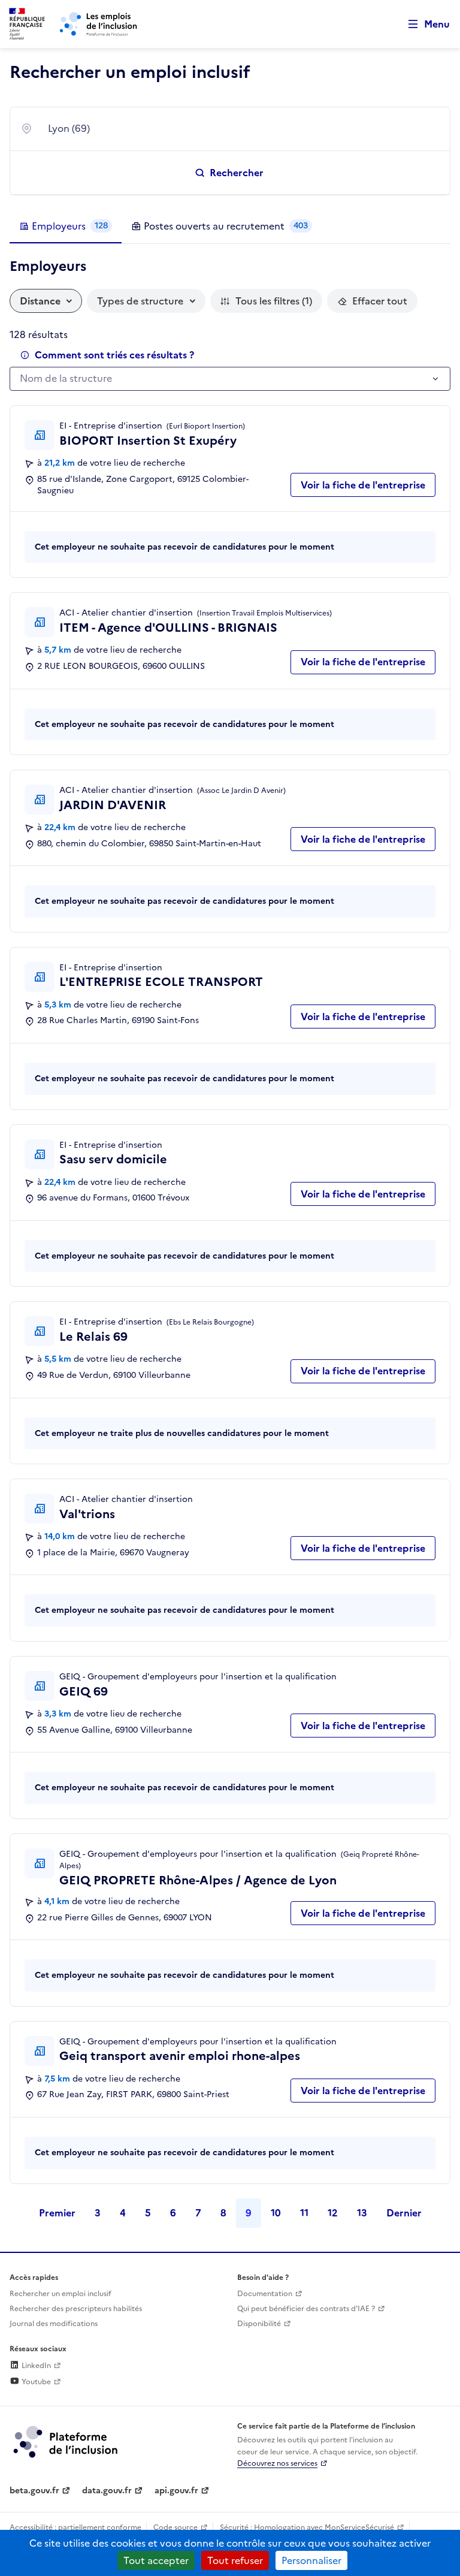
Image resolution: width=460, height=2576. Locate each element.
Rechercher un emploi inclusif (60, 2294)
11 (304, 2213)
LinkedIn (35, 2366)
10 (276, 2213)
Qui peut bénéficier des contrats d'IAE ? (306, 2309)
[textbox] (224, 379)
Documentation (265, 2294)
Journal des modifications (54, 2324)
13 (362, 2213)
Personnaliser (311, 2560)
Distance (40, 301)
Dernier (404, 2213)
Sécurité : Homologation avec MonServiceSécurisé (307, 2527)
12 (333, 2213)
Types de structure (140, 301)
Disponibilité (259, 2324)
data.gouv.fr (107, 2491)
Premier (57, 2213)
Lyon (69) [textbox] (69, 128)
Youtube (35, 2382)
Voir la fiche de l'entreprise (363, 485)
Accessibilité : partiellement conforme (75, 2527)
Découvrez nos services (277, 2463)
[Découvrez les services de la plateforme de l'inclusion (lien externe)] (66, 2441)
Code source (175, 2527)
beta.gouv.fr (34, 2491)
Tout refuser (235, 2560)
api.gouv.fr (176, 2491)
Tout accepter (156, 2560)
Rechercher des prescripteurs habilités (76, 2309)
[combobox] (241, 129)
